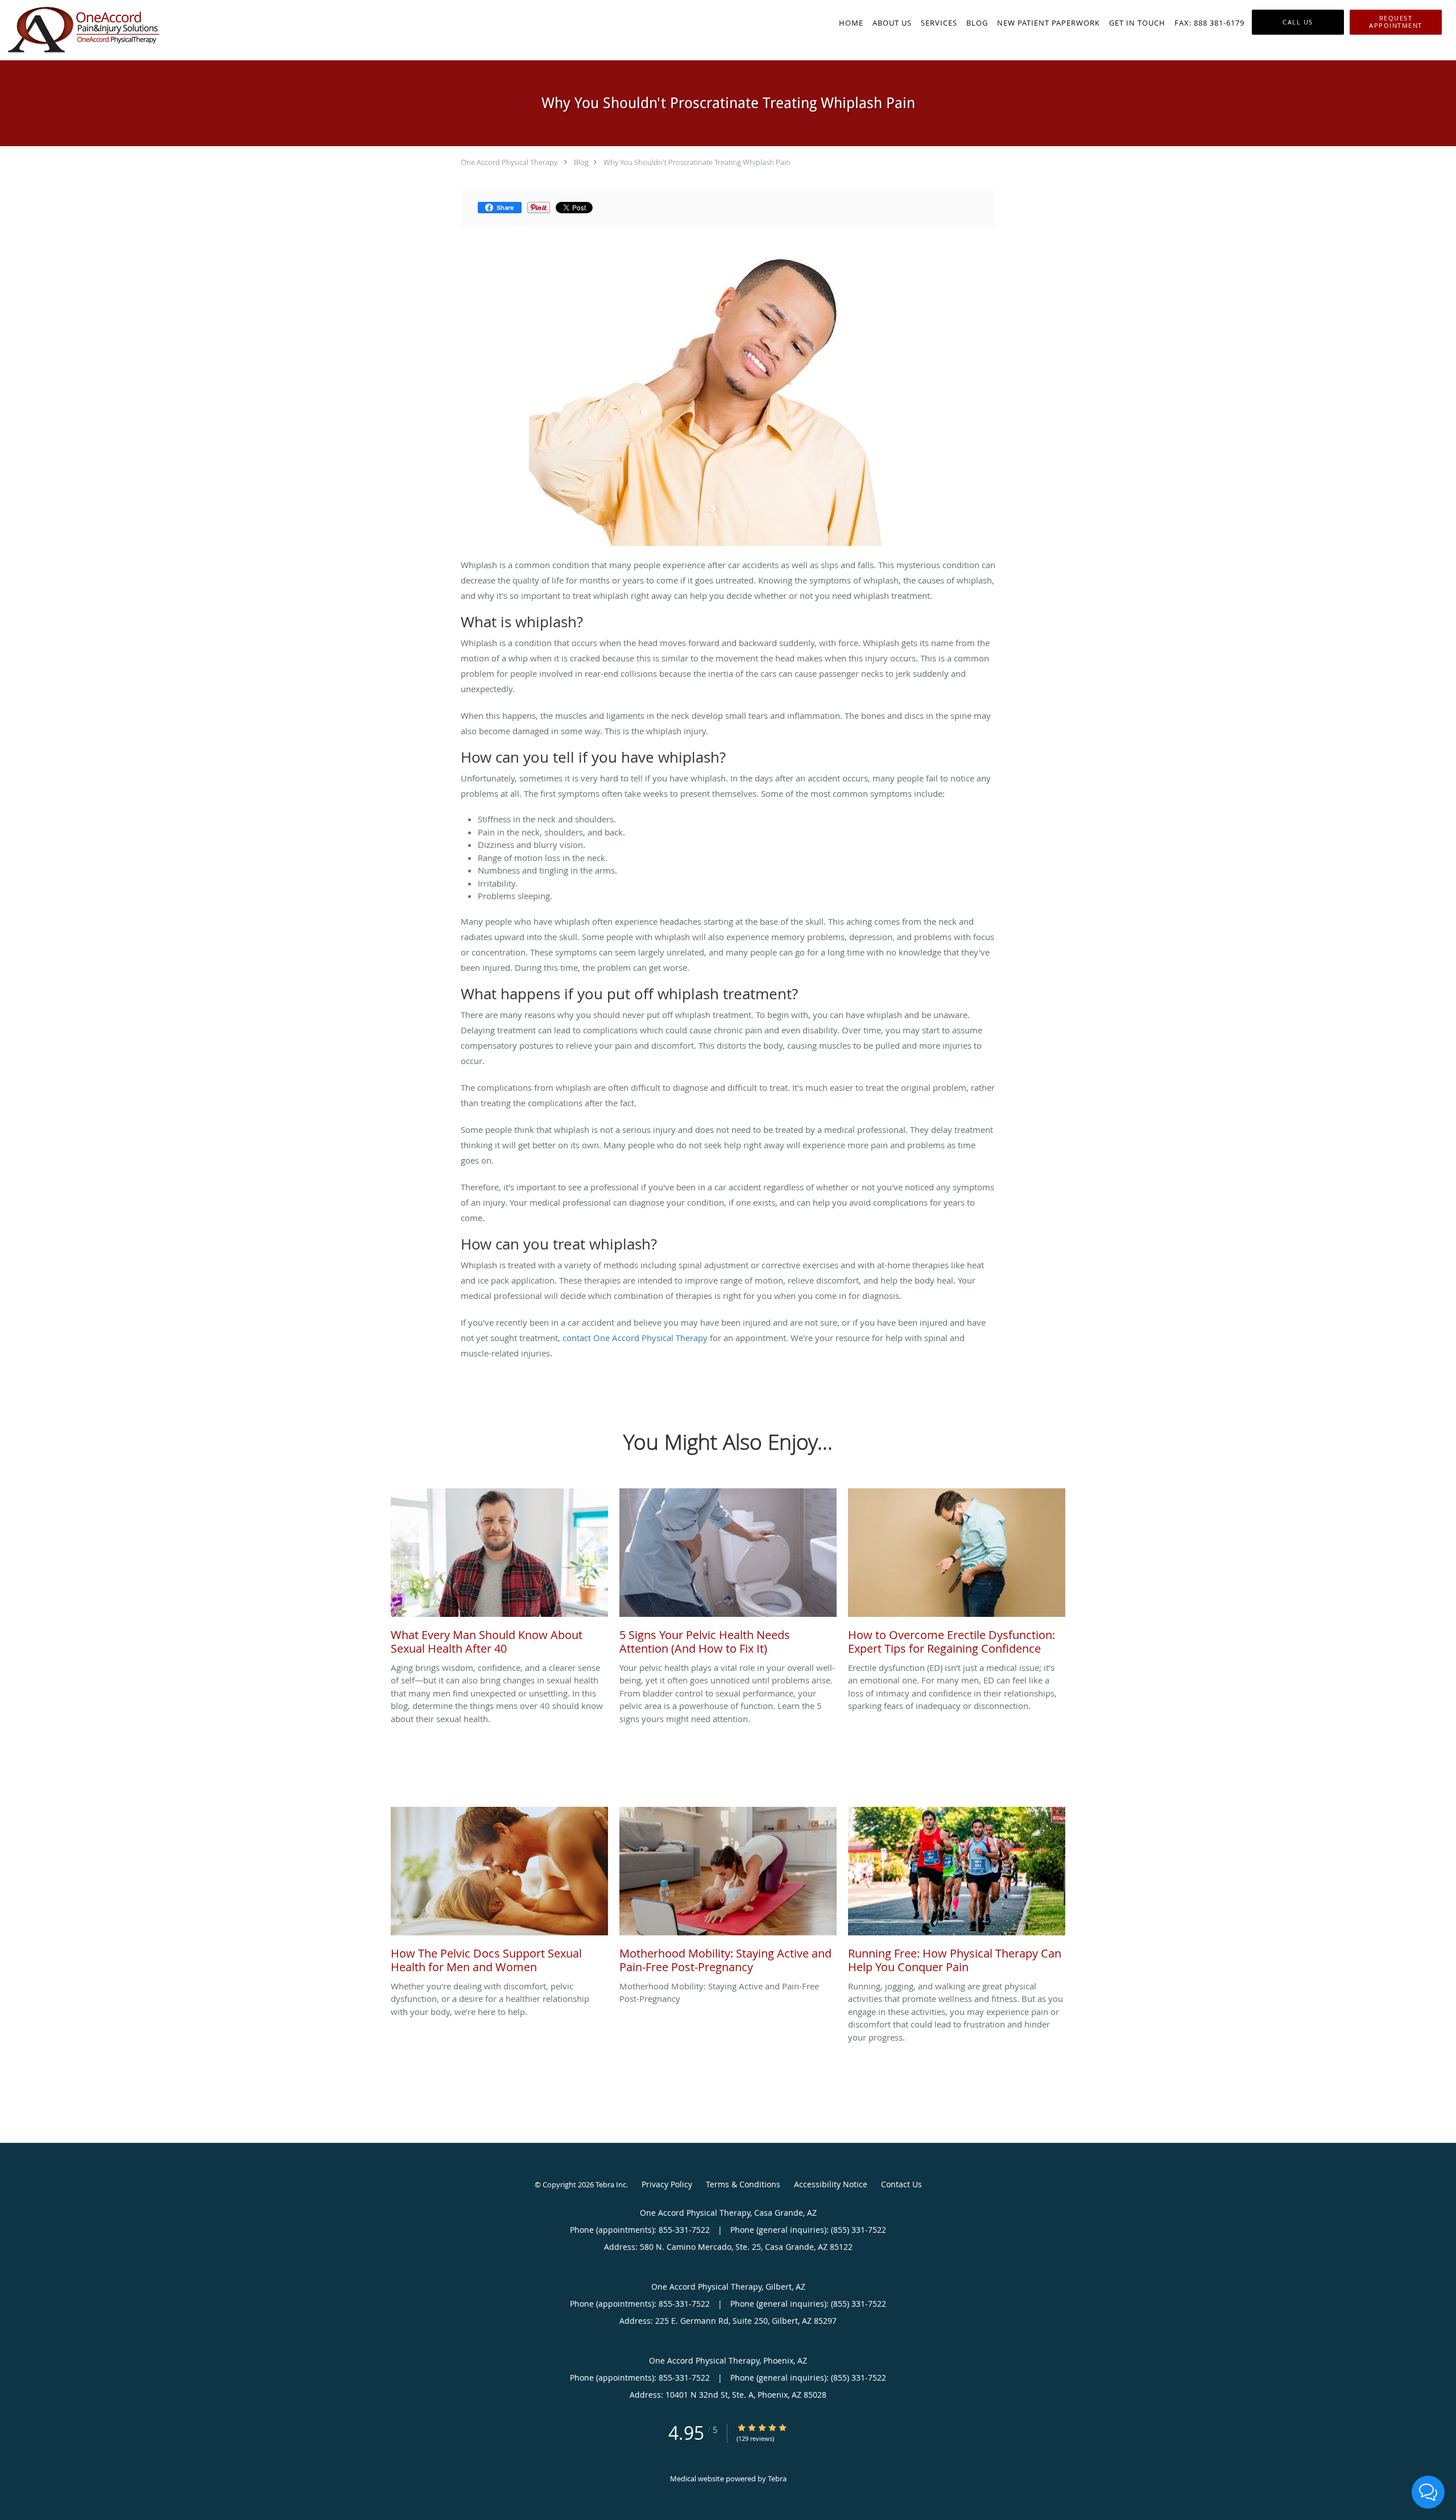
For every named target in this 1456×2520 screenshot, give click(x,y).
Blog (581, 162)
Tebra (777, 2478)
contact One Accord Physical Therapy (635, 1338)
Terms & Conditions (743, 2184)
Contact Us (901, 2184)
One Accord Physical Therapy (509, 162)
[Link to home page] (80, 30)
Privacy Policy (667, 2184)
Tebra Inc (611, 2184)
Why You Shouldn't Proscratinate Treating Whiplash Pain (697, 162)
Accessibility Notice (831, 2184)
